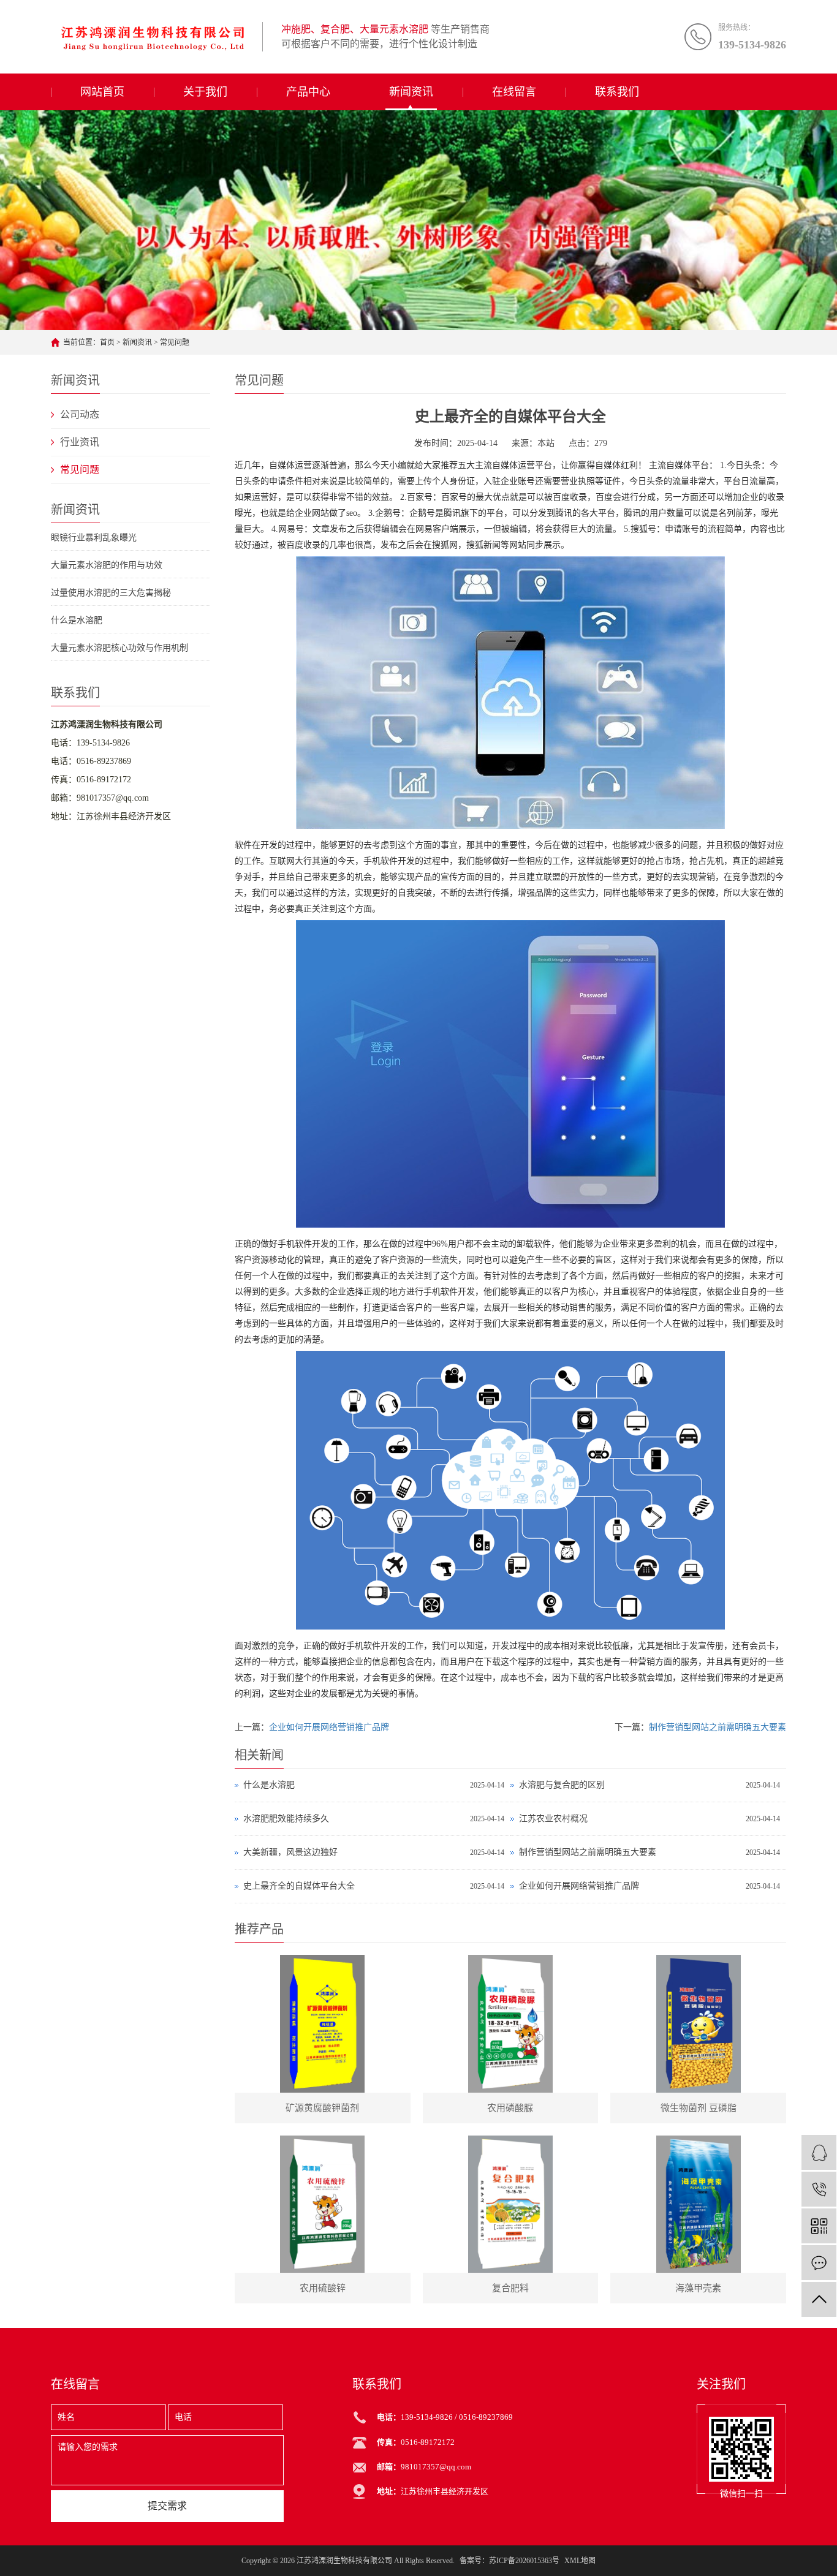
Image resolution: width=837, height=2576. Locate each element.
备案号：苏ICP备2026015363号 (509, 2561)
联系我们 (617, 92)
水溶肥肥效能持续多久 (286, 1819)
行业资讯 (80, 442)
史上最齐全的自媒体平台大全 (299, 1886)
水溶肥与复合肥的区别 (562, 1785)
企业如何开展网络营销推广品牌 (329, 1727)
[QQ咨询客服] (819, 2152)
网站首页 (102, 92)
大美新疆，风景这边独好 (290, 1852)
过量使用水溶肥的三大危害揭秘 (111, 593)
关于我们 (205, 92)
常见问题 (175, 342)
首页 (107, 342)
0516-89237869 (104, 761)
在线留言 (514, 92)
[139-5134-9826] (819, 2189)
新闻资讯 (411, 92)
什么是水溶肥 (77, 620)
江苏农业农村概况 (553, 1819)
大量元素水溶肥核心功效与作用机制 (119, 648)
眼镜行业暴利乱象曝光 (94, 538)
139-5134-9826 (103, 743)
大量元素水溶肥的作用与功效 (107, 565)
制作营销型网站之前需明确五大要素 (718, 1727)
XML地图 (580, 2561)
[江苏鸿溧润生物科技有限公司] (152, 37)
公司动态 (80, 414)
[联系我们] (819, 2263)
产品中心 (308, 92)
